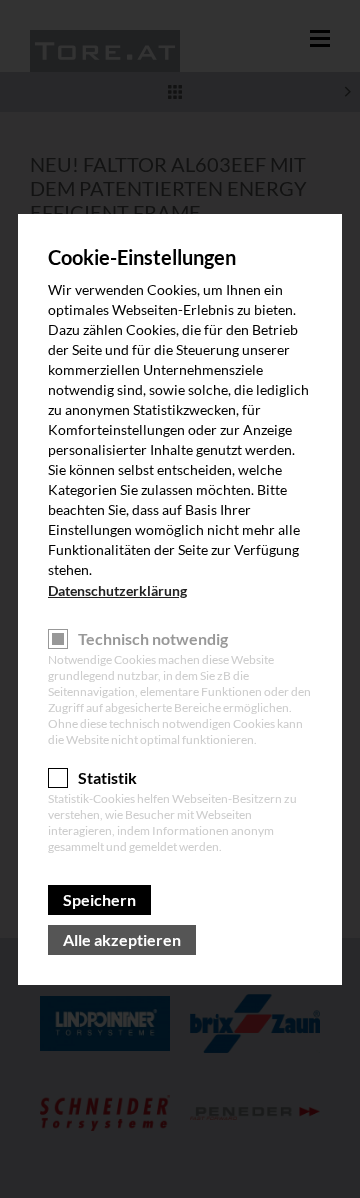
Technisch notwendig (153, 638)
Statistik (107, 777)
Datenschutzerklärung (117, 590)
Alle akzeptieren (122, 939)
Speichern (99, 899)
